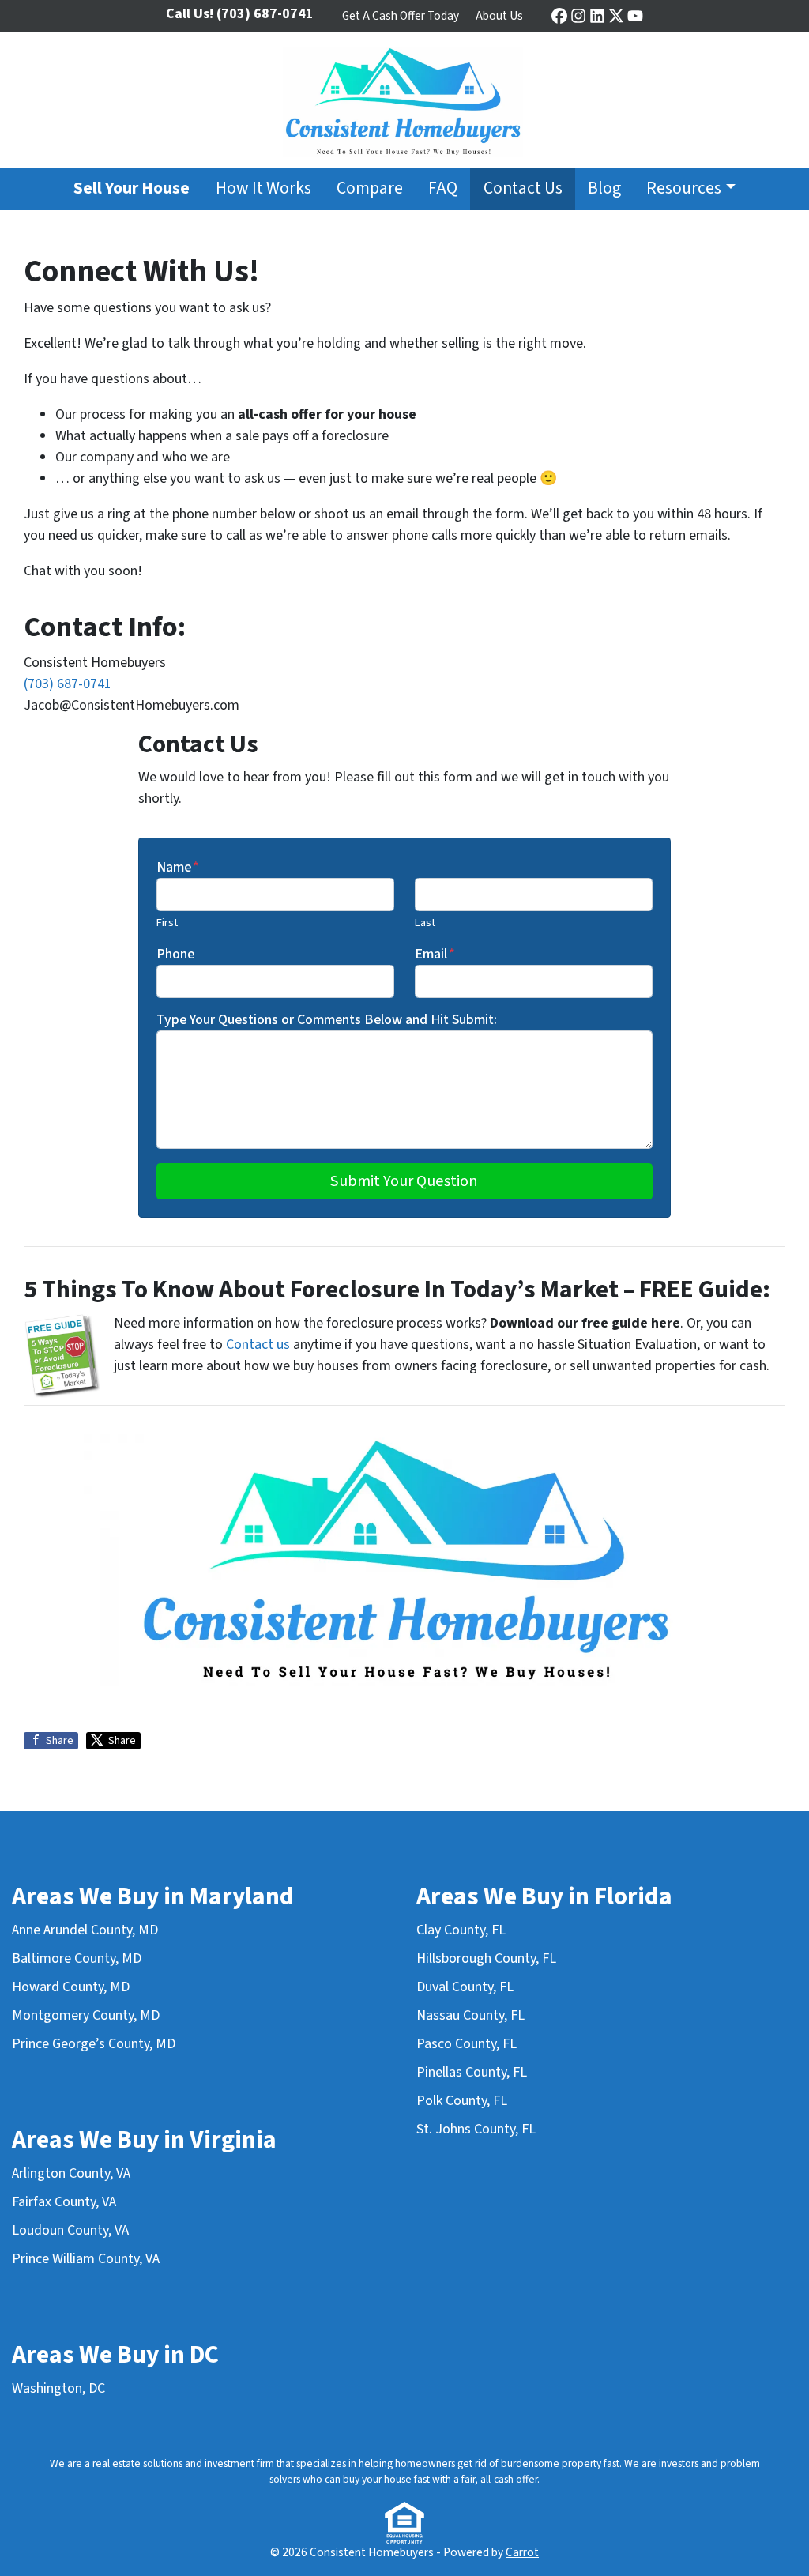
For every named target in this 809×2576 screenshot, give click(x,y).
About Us (499, 16)
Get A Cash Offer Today (401, 16)
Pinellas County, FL (472, 2072)
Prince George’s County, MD (94, 2044)
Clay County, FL (461, 1930)
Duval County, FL (465, 1987)
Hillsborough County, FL (486, 1958)
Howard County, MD (71, 1987)
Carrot (522, 2552)
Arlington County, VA (71, 2173)
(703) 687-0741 (68, 684)
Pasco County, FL (467, 2044)
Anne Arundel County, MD (85, 1930)
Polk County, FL (462, 2101)
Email (435, 954)
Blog (604, 188)
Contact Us (523, 188)
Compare (370, 188)
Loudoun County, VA (70, 2230)
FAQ (443, 188)
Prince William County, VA (86, 2259)
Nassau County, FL (470, 2015)
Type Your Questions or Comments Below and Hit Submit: (327, 1020)
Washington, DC (58, 2388)
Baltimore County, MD (77, 1958)
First (167, 923)
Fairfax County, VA (64, 2202)
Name (178, 867)
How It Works (263, 188)
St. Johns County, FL (476, 2129)
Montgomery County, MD (86, 2015)
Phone (175, 954)
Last (425, 923)
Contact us (258, 1344)
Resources (684, 188)
